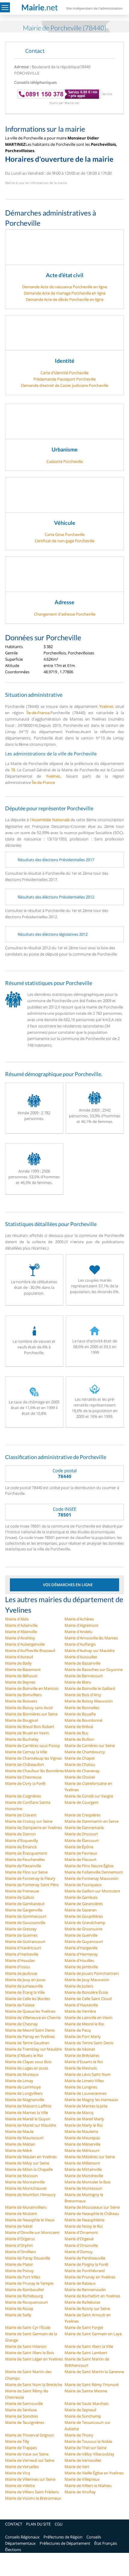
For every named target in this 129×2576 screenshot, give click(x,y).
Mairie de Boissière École (86, 1992)
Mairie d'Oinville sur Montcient (32, 2232)
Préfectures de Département (65, 2543)
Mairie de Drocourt (81, 1834)
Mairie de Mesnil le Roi (84, 2024)
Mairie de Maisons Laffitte (28, 2106)
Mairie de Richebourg (24, 2296)
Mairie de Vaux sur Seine (27, 2454)
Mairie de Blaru (78, 1682)
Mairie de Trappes (21, 2448)
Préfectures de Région (63, 2537)
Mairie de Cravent (21, 1815)
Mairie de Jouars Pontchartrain (92, 1973)
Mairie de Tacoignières (25, 2422)
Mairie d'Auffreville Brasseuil (30, 1651)
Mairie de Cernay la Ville (26, 1752)
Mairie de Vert (77, 2467)
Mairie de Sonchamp (83, 2416)
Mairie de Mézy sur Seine (27, 2163)
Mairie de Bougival (21, 1720)
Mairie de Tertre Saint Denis (89, 2043)
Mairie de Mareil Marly (84, 2119)
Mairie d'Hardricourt (23, 1948)
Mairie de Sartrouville (24, 2403)
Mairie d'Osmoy (79, 2252)
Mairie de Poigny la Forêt (87, 2264)
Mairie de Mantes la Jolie (86, 2106)
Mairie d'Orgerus (20, 2239)
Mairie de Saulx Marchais (87, 2403)
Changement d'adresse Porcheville (65, 614)
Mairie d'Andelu (78, 1632)
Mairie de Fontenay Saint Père (32, 1885)
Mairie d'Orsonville (81, 2245)
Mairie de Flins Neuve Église (89, 1866)
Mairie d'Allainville (21, 1632)
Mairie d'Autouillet (81, 1657)
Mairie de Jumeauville (24, 1986)
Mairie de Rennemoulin (85, 2290)
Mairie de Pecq (78, 2030)
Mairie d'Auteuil (19, 1657)
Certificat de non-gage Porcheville (65, 541)
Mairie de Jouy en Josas (25, 1980)
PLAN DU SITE (38, 2524)
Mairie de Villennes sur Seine (30, 2479)
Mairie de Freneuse (22, 1891)
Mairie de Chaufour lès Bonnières (34, 1771)
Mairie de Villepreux (82, 2479)
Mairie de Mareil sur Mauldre (31, 2125)
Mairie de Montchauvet (26, 2188)
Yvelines (106, 706)
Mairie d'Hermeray (81, 1954)
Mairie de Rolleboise (82, 2302)
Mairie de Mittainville (83, 2169)
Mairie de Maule (19, 2131)
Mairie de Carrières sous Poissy (33, 1745)
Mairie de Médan (20, 2144)
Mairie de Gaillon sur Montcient (92, 1891)
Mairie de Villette (20, 2486)
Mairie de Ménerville (82, 2144)
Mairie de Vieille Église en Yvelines (94, 2473)
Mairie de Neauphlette (84, 2220)
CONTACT (14, 2524)
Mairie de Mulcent (21, 2213)
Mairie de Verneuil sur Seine (30, 2460)
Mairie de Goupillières (84, 1916)
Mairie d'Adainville (21, 1625)
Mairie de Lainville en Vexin (88, 2018)
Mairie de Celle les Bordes (28, 1999)
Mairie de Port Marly (83, 2036)
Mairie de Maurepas (82, 2138)
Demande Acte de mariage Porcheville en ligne (65, 293)
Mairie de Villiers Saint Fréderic (32, 2492)
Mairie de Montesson (83, 2188)
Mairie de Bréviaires (82, 2055)
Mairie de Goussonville (25, 1923)
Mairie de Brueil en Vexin (27, 1733)
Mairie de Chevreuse (23, 1777)
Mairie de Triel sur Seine (85, 2448)
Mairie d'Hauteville (81, 2005)
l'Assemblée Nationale (50, 820)
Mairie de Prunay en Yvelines (90, 2277)
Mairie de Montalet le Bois (88, 2182)
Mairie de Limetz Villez (84, 2081)
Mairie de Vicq (18, 2473)
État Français (106, 2543)
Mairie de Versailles (22, 2467)
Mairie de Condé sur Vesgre (89, 1796)
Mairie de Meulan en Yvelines (31, 2157)
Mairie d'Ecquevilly (22, 1840)
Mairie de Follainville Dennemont (94, 1872)
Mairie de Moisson (21, 2176)
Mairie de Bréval (79, 1727)
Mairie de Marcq (79, 2113)
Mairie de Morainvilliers (26, 2207)
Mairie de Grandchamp (85, 1923)
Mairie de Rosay (19, 2308)
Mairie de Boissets (21, 1701)
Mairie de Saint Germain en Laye (93, 2334)
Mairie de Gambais (81, 1897)
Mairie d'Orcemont (81, 2232)
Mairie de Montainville (25, 2182)
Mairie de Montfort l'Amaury (30, 2195)
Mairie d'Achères (79, 1619)
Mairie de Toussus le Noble (88, 2441)
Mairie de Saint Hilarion (26, 2346)
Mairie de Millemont (82, 2163)
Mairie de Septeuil (80, 2410)
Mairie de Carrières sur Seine (90, 1745)
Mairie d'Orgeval (79, 2239)
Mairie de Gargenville (24, 1910)
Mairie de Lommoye (23, 2087)
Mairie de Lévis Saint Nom (88, 2074)
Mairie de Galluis (20, 1897)
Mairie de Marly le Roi (84, 2125)
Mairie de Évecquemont (26, 1853)
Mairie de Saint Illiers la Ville (89, 2346)
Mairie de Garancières (84, 1904)
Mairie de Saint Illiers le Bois (30, 2353)
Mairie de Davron (20, 1834)
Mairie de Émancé (21, 1847)
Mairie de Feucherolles (25, 1859)
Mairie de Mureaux (22, 2074)
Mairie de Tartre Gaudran (27, 2043)
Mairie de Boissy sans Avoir (29, 1708)
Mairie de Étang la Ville (25, 1992)
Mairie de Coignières (23, 1796)
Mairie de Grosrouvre (83, 1929)
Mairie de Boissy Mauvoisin (89, 1701)
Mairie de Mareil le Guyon (28, 2119)
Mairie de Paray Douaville (28, 2258)
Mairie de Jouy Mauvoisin (87, 1980)
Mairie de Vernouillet (83, 2460)
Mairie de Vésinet (80, 2049)
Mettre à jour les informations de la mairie (36, 183)
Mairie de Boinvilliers (23, 1695)
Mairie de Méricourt (82, 2150)
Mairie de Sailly (18, 2315)
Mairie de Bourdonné (83, 1720)
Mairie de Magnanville (25, 2100)
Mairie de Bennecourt (84, 1676)
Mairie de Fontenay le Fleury (30, 1878)
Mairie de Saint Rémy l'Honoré (91, 2385)
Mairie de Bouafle (80, 1714)
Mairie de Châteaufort (25, 1764)
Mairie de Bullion (79, 1739)
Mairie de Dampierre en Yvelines (34, 1828)
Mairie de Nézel (19, 2226)
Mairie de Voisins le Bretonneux (33, 2498)
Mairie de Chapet (80, 1758)
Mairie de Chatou (80, 1764)
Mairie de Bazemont (23, 1669)
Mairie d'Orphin (19, 2245)
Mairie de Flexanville (23, 1866)
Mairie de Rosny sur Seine (87, 2308)
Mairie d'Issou (18, 1967)
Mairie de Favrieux (81, 1853)
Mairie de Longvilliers (24, 2093)
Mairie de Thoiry (79, 2435)
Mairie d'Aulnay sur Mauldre (90, 1651)
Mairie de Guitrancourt (25, 1941)
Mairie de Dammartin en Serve (91, 1821)
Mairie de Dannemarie (84, 1828)
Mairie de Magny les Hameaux (91, 2100)
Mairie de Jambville (81, 1967)
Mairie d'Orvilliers (21, 2252)
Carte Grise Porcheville (65, 534)
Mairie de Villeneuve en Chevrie (33, 2018)
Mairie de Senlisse (21, 2410)
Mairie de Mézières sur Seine (90, 2157)
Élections (13, 2550)
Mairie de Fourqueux (83, 1885)
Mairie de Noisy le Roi (84, 2226)
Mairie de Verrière (80, 2011)
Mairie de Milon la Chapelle (29, 2169)
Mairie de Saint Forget (84, 2327)
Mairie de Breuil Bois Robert (30, 1727)
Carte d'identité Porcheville (64, 373)
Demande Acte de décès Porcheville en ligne (65, 299)
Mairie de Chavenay (82, 1771)
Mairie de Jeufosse (21, 1973)
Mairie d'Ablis (17, 1619)
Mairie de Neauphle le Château (92, 2213)
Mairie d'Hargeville (81, 1948)
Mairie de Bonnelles (82, 1708)
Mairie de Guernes (21, 1935)
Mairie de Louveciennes (85, 2093)
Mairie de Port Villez (23, 2277)
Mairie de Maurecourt (24, 2138)
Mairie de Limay (19, 2081)
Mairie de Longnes (81, 2087)
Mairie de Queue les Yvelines (30, 2011)
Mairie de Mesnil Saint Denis (30, 2030)
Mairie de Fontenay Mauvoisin (91, 1878)
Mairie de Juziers (79, 1986)
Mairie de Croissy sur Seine (29, 1821)
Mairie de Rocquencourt (27, 2302)
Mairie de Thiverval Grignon (30, 2435)
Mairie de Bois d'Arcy (83, 1695)
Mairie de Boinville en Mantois (32, 1688)
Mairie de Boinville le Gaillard (90, 1688)
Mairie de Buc (76, 1733)
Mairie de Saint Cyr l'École (28, 2327)
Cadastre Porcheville (65, 461)
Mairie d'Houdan (20, 1960)
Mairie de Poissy (19, 2271)
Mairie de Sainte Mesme (86, 2391)
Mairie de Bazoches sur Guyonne (94, 1669)
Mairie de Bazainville (82, 1663)
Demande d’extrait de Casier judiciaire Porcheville (65, 385)
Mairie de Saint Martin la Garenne (94, 2372)
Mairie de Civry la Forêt (25, 1783)
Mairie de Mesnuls (81, 2068)
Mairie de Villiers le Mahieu (88, 2486)
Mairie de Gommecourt (26, 1916)
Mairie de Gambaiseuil (25, 1904)
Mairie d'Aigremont (82, 1625)
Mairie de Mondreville (84, 2176)
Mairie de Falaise (20, 2005)
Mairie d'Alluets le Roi (24, 2055)
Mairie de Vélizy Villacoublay (89, 2454)
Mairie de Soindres (22, 2416)
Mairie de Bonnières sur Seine (31, 1714)
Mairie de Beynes (20, 1682)
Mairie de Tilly (17, 2441)
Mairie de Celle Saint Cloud (88, 1999)
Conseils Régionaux (22, 2537)
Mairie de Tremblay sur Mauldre (33, 2049)
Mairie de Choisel (80, 1777)
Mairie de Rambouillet (25, 2290)
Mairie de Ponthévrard (85, 2271)
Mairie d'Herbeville (22, 1954)
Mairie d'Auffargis (80, 1644)
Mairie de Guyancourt (84, 1941)
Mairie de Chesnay (21, 2024)
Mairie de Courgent (82, 1802)
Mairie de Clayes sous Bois (28, 2062)
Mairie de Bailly (18, 1663)
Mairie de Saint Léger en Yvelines (34, 2359)
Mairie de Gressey (21, 1929)
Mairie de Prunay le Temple (29, 2283)
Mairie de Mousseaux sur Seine (92, 2207)
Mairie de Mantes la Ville (27, 2113)
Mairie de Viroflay (80, 2492)
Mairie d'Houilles (79, 1960)
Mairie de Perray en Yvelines (30, 2036)
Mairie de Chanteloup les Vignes (33, 1758)
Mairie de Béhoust (21, 1676)
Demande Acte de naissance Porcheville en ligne (65, 287)
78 (13, 770)
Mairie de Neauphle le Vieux (30, 2220)
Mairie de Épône (79, 1847)
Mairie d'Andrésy (20, 1638)
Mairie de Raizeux (80, 2283)
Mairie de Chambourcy (85, 1752)
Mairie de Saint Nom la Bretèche (34, 2385)
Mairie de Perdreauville (85, 2258)
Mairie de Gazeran (81, 1910)
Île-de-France (38, 713)
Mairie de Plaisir (19, 2264)
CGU (58, 2524)
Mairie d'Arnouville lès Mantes (91, 1638)
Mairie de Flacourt (81, 1859)
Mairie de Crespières (82, 1815)
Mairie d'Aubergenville (25, 1644)
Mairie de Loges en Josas (27, 2068)
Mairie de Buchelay (22, 1739)
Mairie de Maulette (81, 2131)
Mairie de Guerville (81, 1935)
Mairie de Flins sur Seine (26, 1872)
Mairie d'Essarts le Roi (84, 2062)
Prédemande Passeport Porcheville (64, 379)
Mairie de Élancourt (82, 1840)
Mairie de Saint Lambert (86, 2353)
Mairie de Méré (18, 2150)
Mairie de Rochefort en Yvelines (92, 2296)
